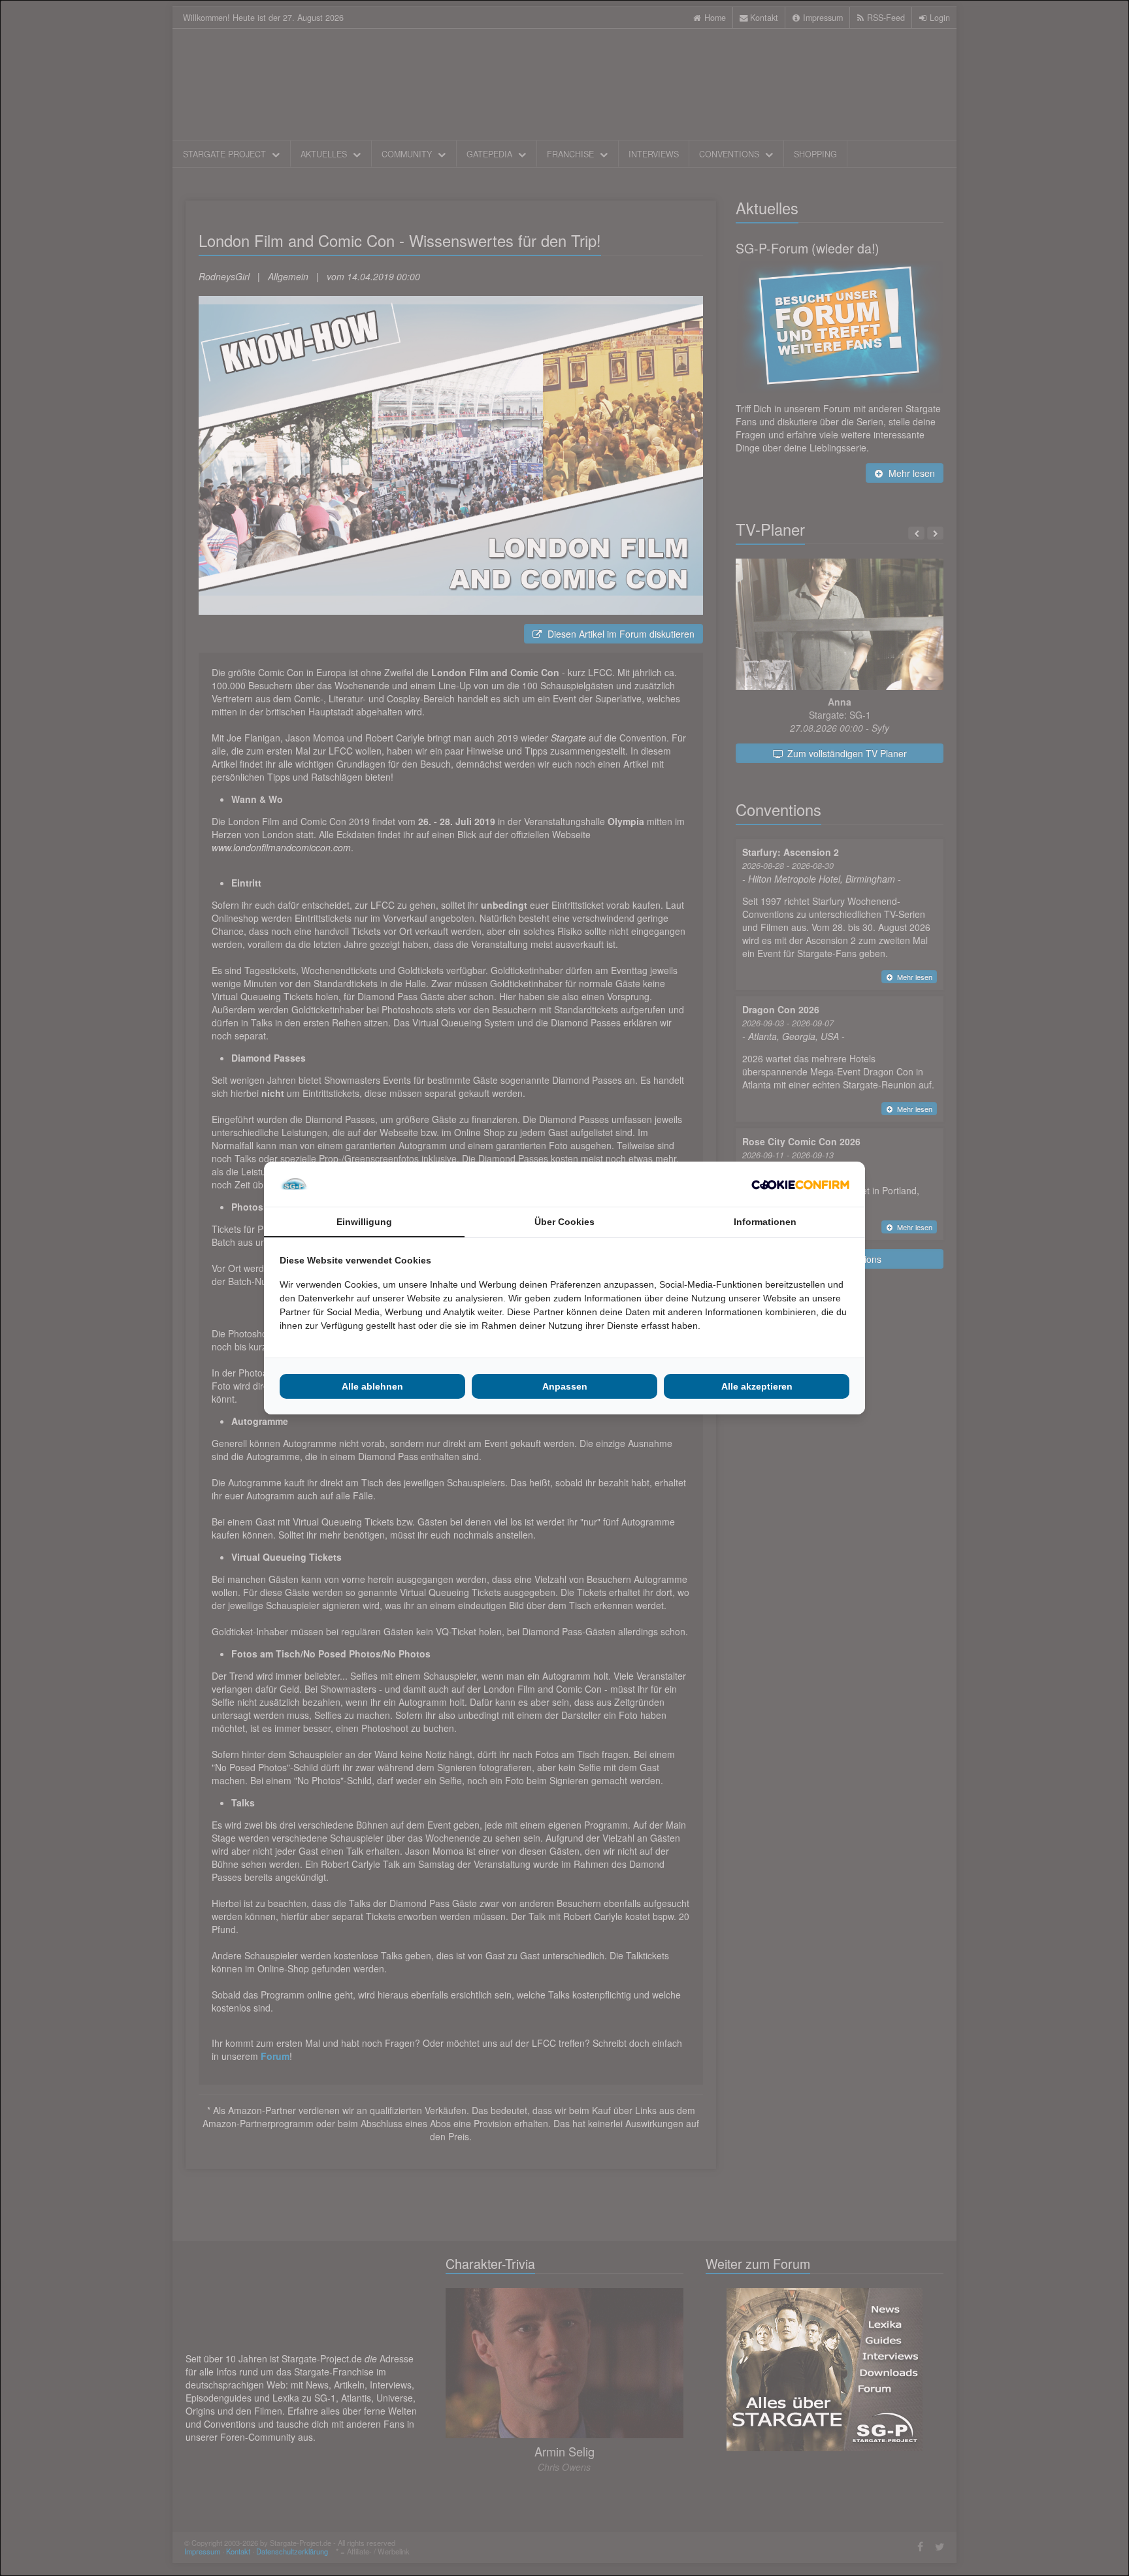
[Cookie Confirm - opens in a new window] (800, 1184)
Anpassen (565, 1386)
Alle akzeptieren (757, 1386)
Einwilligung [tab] (364, 1222)
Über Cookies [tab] (564, 1222)
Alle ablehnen (372, 1386)
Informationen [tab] (765, 1222)
